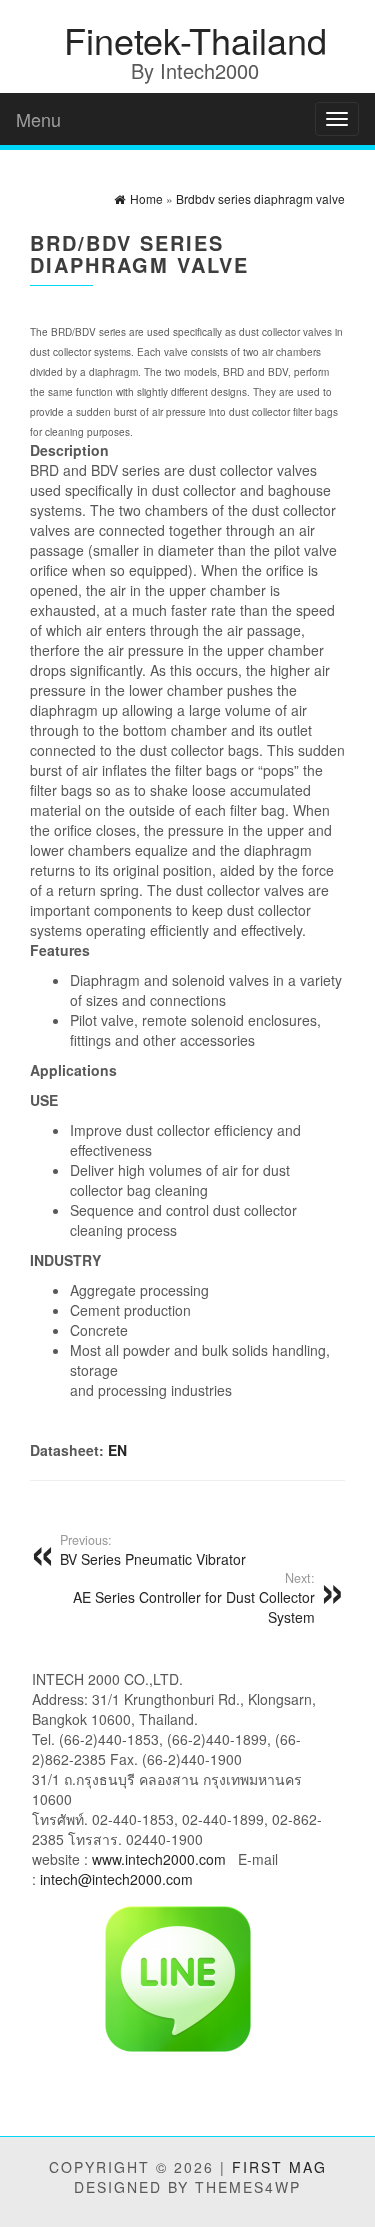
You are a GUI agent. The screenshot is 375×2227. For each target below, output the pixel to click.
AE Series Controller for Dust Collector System (194, 1598)
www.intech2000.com (159, 1859)
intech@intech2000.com (116, 1879)
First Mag (279, 2167)
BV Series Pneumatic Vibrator (153, 1550)
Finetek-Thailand (195, 39)
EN (117, 1450)
